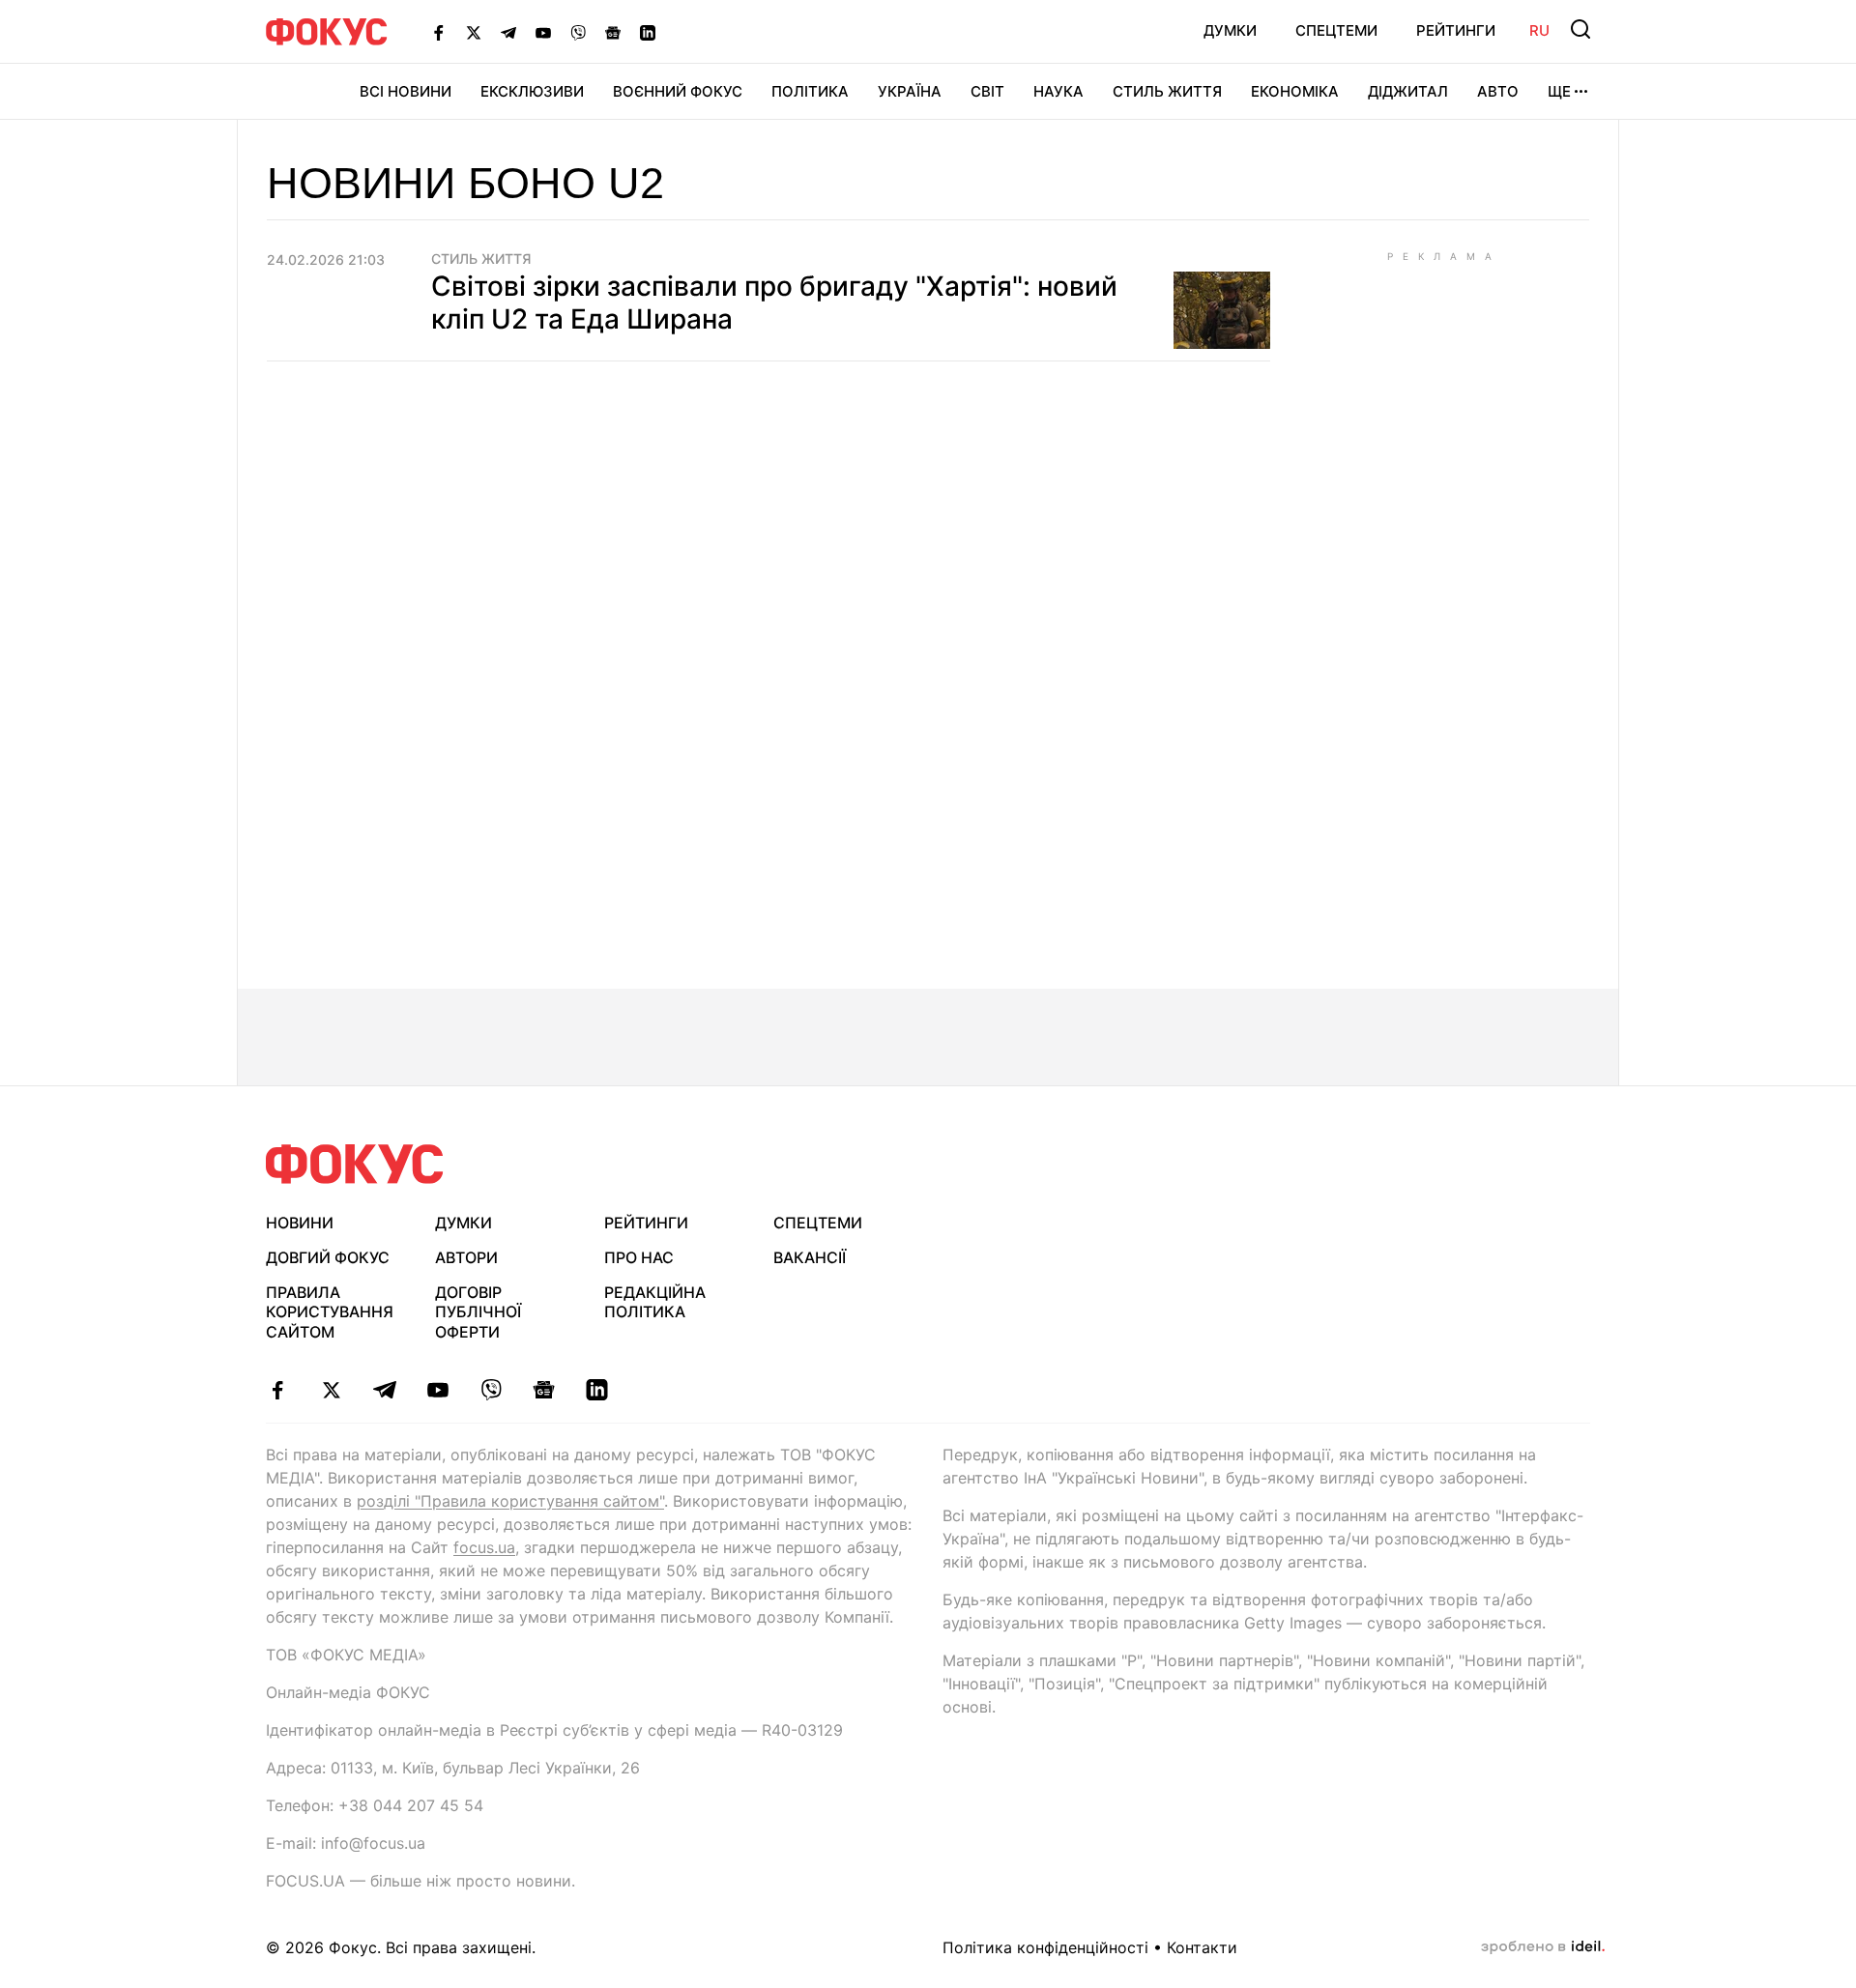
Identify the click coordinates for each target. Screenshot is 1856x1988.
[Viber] (578, 32)
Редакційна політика (655, 1302)
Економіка (1295, 91)
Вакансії (810, 1257)
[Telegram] (508, 32)
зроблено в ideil (1543, 1947)
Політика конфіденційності (1045, 1947)
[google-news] (544, 1390)
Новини (300, 1223)
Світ (987, 91)
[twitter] (331, 1390)
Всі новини (406, 91)
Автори (466, 1257)
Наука (1058, 91)
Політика (810, 91)
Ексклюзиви (532, 91)
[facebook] (278, 1390)
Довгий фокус (328, 1257)
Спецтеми (1336, 30)
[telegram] (384, 1390)
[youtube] (437, 1390)
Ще (1559, 91)
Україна (910, 91)
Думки (1230, 30)
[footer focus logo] (355, 1164)
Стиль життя (1167, 91)
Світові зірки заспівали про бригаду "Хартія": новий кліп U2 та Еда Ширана (774, 303)
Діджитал (1408, 91)
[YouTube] (543, 32)
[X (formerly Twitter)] (474, 32)
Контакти (1202, 1947)
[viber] (491, 1390)
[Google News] (613, 32)
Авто (1498, 91)
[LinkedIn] (648, 32)
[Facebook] (439, 32)
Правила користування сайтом (330, 1312)
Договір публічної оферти (478, 1312)
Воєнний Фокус (678, 91)
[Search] (1580, 29)
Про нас (639, 1257)
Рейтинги (1456, 30)
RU (1539, 30)
